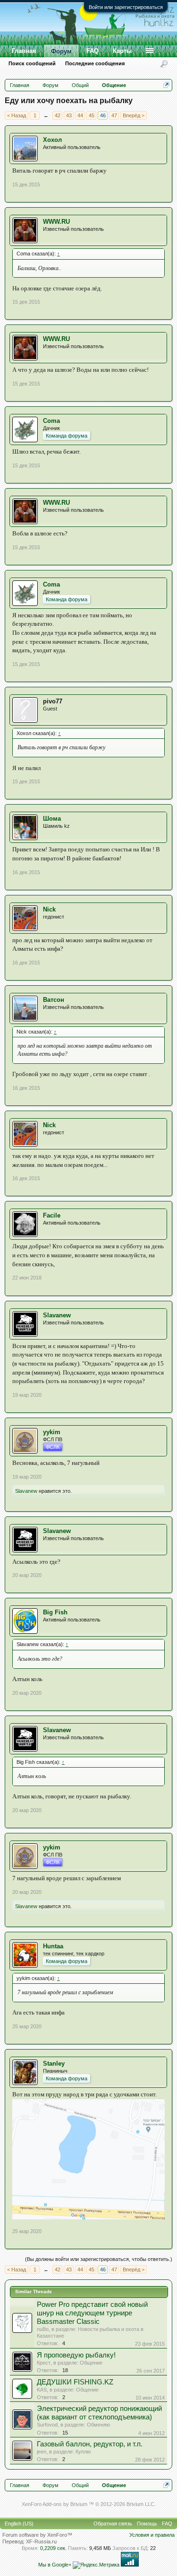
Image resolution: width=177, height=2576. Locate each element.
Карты (122, 51)
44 (80, 115)
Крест (44, 2363)
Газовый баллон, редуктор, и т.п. (90, 2444)
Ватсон (54, 1000)
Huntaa (53, 1946)
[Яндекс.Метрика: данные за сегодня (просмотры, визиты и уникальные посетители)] (96, 2565)
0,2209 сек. (53, 2548)
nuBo (43, 2329)
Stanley (54, 2063)
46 (103, 115)
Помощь (147, 2523)
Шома (52, 819)
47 (114, 115)
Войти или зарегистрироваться (126, 7)
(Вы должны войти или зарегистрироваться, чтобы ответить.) (99, 2259)
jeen (42, 2452)
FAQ (93, 51)
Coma (51, 421)
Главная (24, 51)
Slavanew (57, 1315)
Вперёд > (134, 115)
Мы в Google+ (55, 2565)
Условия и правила (152, 2535)
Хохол (52, 140)
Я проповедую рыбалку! (76, 2355)
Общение (91, 2363)
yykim (52, 1432)
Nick (49, 909)
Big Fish (55, 1612)
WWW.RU (56, 222)
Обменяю (98, 2425)
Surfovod (47, 2425)
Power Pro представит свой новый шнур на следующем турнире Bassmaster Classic (92, 2313)
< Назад (17, 115)
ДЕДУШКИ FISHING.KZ (75, 2382)
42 (58, 115)
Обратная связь (113, 2523)
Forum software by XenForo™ (37, 2535)
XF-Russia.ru (41, 2541)
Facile (52, 1215)
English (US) (19, 2523)
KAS (42, 2390)
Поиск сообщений (32, 63)
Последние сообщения (95, 63)
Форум (61, 51)
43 (69, 115)
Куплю (83, 2452)
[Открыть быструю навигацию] (166, 85)
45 (92, 115)
